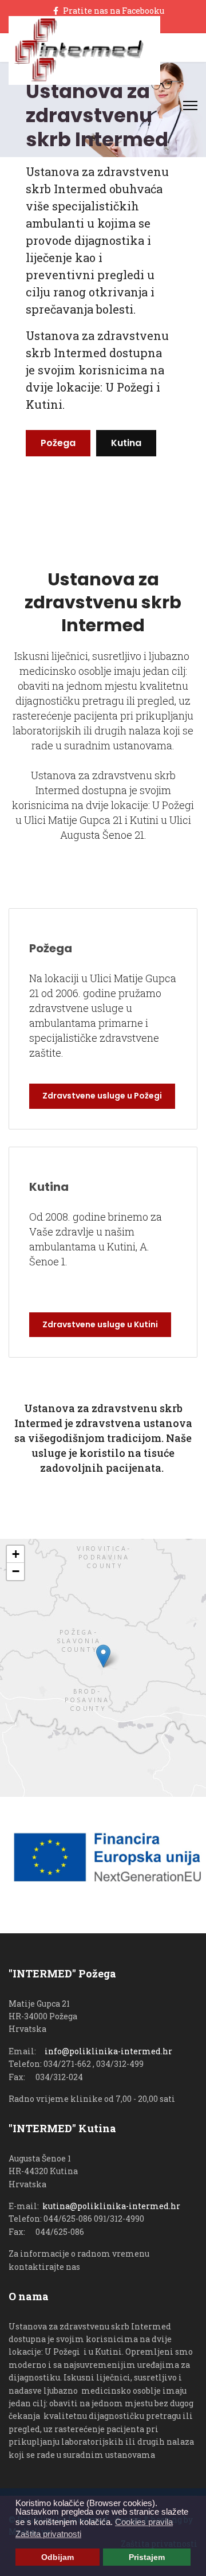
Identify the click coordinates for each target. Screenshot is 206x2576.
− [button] (16, 1571)
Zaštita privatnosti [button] (48, 2534)
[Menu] (190, 105)
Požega (58, 443)
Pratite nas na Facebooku (114, 11)
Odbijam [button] (58, 2557)
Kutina (126, 443)
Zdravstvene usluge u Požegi (102, 1096)
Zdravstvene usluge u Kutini (100, 1324)
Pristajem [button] (147, 2557)
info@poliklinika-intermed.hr (108, 2051)
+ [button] (16, 1554)
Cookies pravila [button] (144, 2522)
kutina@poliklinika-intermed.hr (111, 2206)
